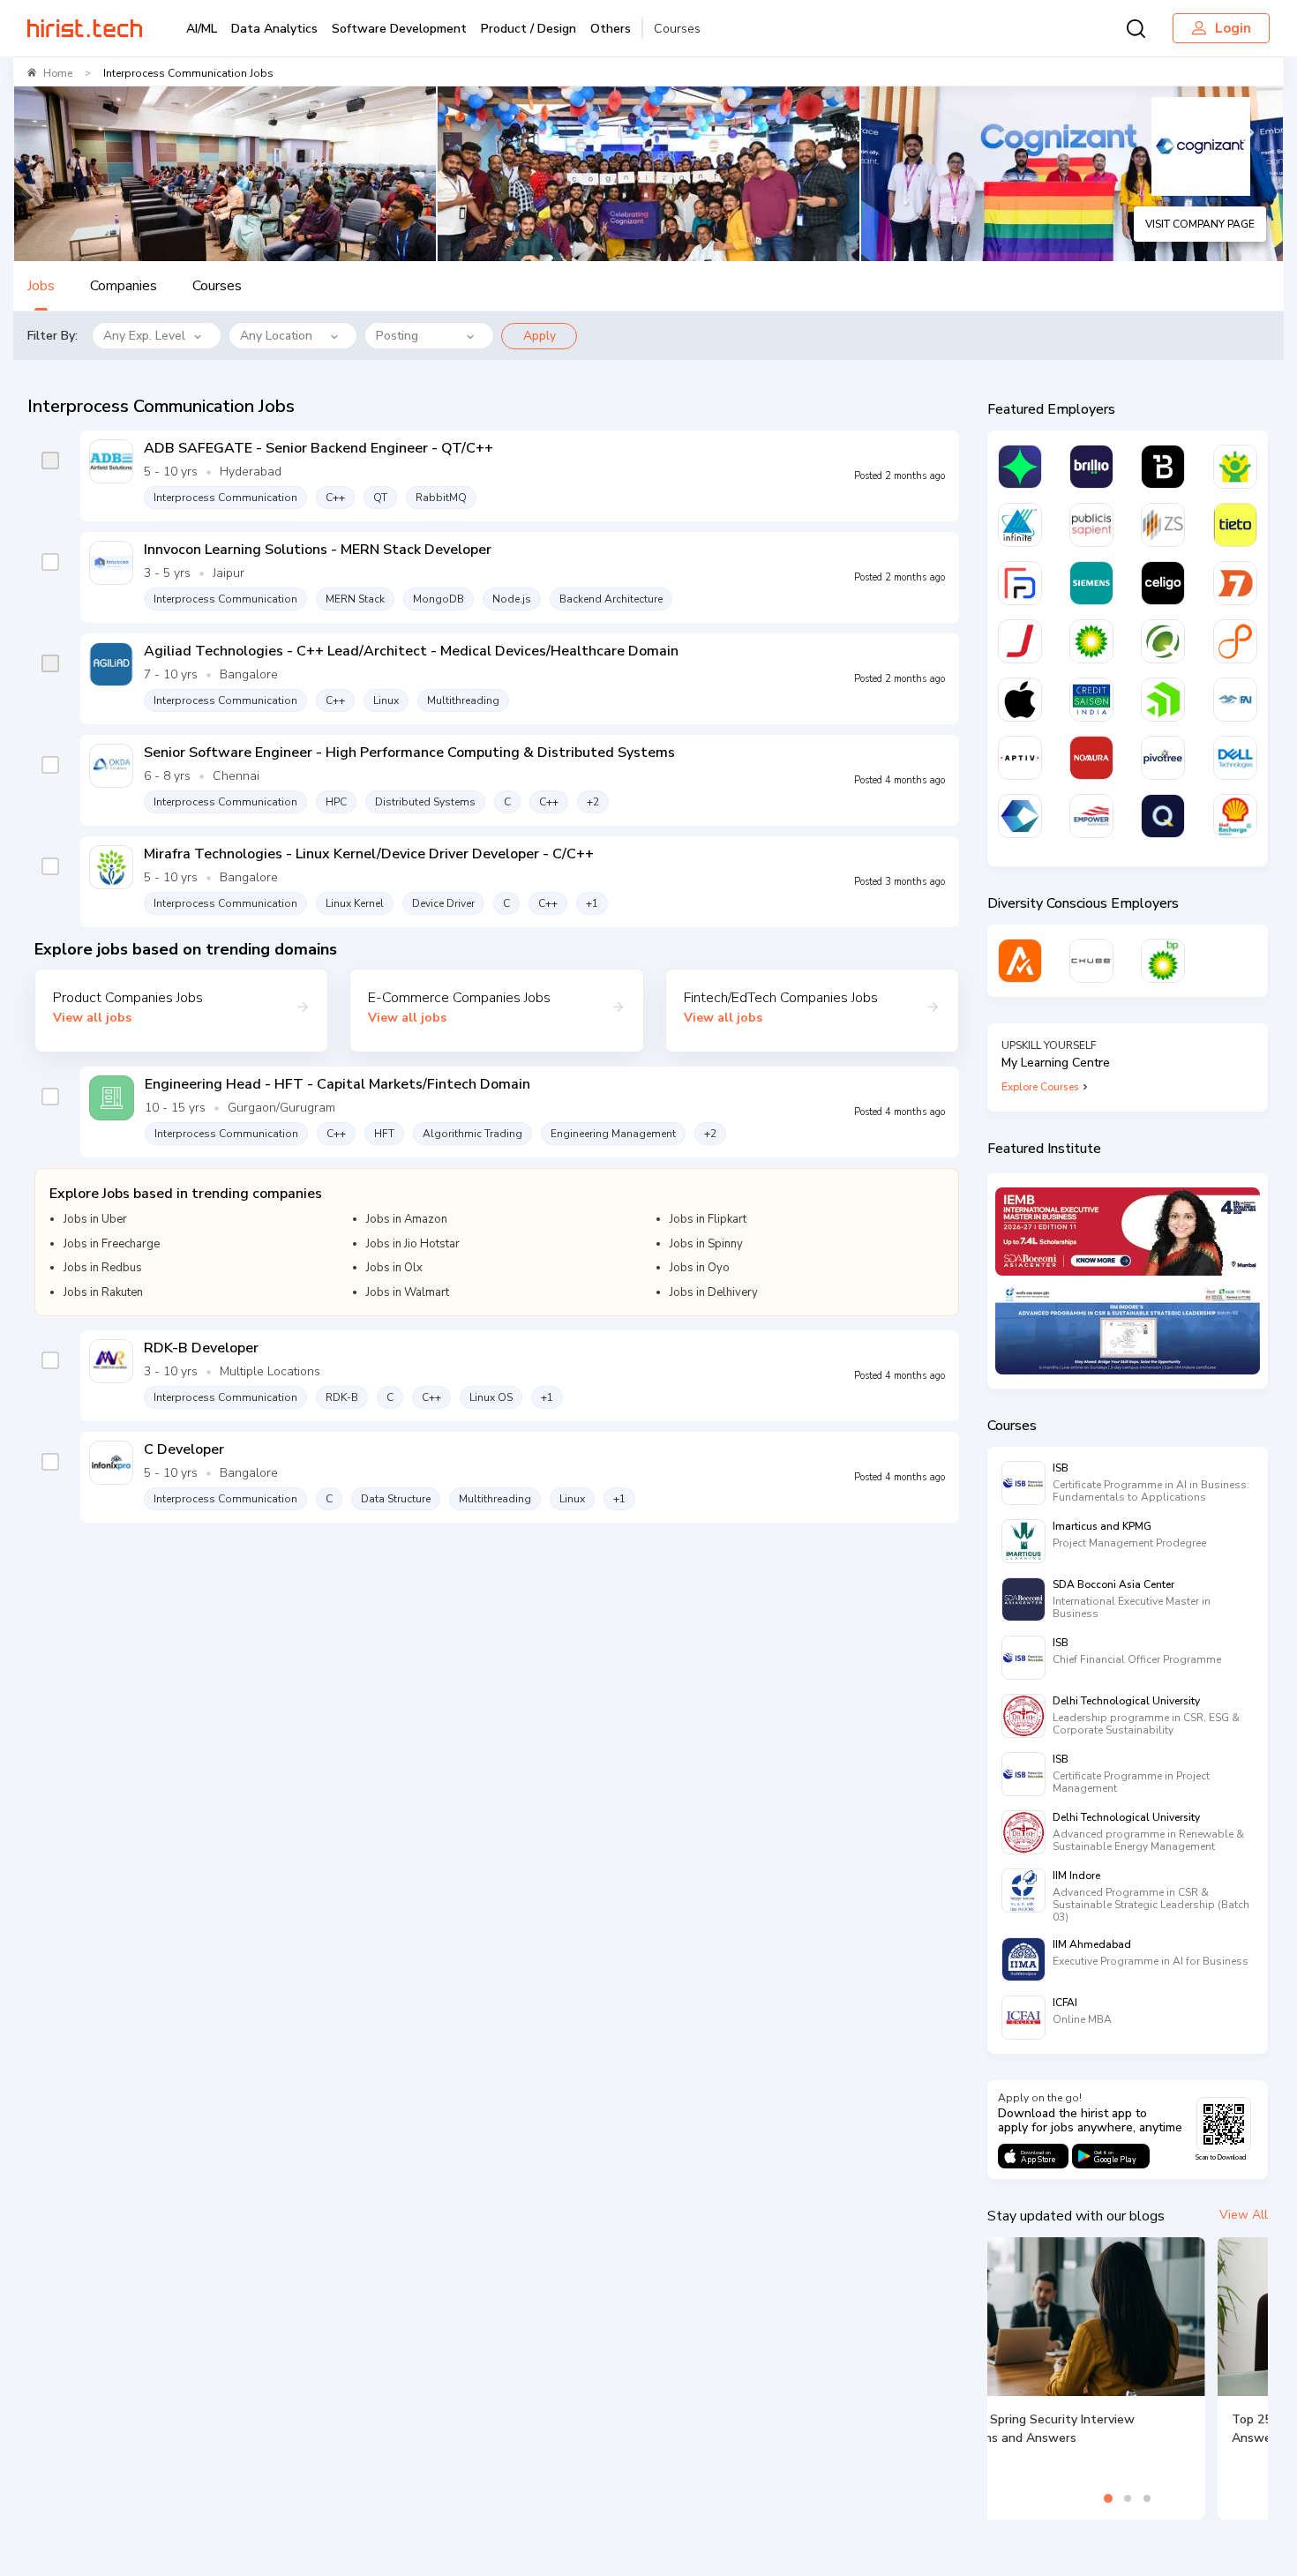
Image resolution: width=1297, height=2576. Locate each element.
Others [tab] (611, 29)
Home (58, 73)
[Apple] (1020, 700)
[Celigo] (1163, 583)
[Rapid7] (1235, 583)
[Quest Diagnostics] (1163, 641)
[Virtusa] (1020, 467)
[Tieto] (1235, 525)
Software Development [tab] (399, 29)
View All (1244, 2215)
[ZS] (1163, 525)
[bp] (1091, 641)
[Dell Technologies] (1235, 758)
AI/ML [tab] (202, 29)
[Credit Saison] (1091, 700)
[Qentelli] (1163, 816)
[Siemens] (1091, 583)
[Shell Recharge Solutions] (1235, 816)
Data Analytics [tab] (274, 29)
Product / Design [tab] (529, 29)
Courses (677, 29)
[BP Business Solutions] (1163, 961)
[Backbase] (1163, 467)
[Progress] (1163, 700)
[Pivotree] (1163, 758)
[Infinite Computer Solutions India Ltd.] (1020, 525)
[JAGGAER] (1020, 641)
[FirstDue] (1020, 583)
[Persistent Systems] (1235, 641)
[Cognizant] (1020, 816)
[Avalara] (1020, 961)
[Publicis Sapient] (1091, 525)
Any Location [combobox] (276, 336)
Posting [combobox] (397, 336)
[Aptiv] (1020, 758)
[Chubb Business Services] (1091, 961)
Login (1233, 28)
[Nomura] (1091, 758)
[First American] (1235, 700)
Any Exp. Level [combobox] (144, 336)
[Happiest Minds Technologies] (1235, 467)
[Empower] (1091, 816)
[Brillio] (1091, 467)
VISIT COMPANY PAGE (1200, 224)
